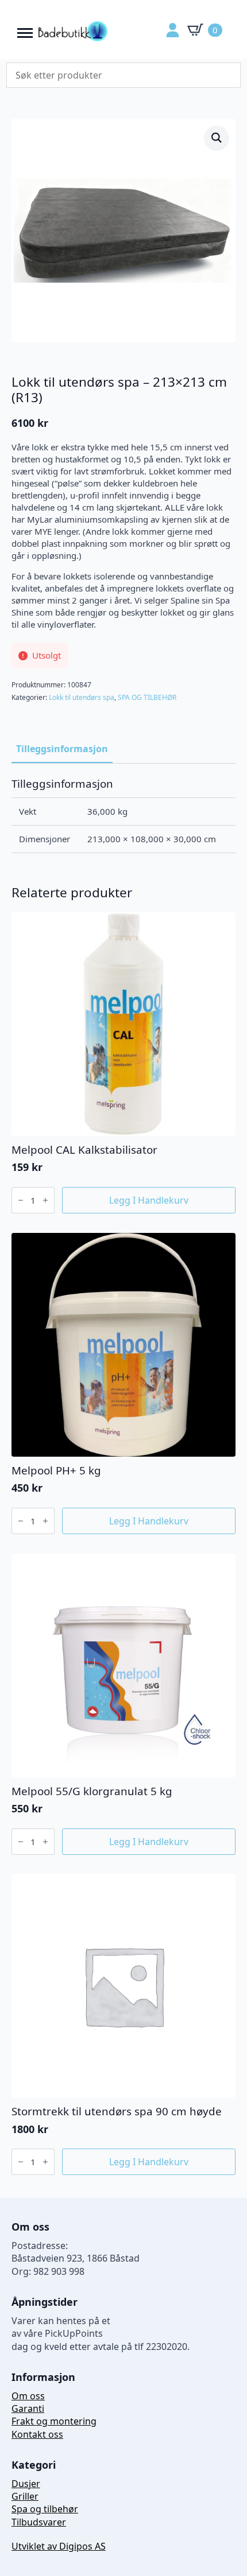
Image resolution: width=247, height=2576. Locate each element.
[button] (217, 138)
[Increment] (45, 1200)
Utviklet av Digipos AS (59, 2546)
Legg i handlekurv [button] (149, 1200)
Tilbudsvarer (39, 2522)
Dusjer (26, 2484)
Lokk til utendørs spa (82, 697)
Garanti (28, 2408)
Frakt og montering (54, 2421)
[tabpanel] (123, 815)
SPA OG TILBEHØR (147, 697)
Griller (25, 2496)
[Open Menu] (25, 30)
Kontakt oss (37, 2434)
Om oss (28, 2396)
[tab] (62, 749)
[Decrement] (21, 1200)
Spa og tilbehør (45, 2509)
